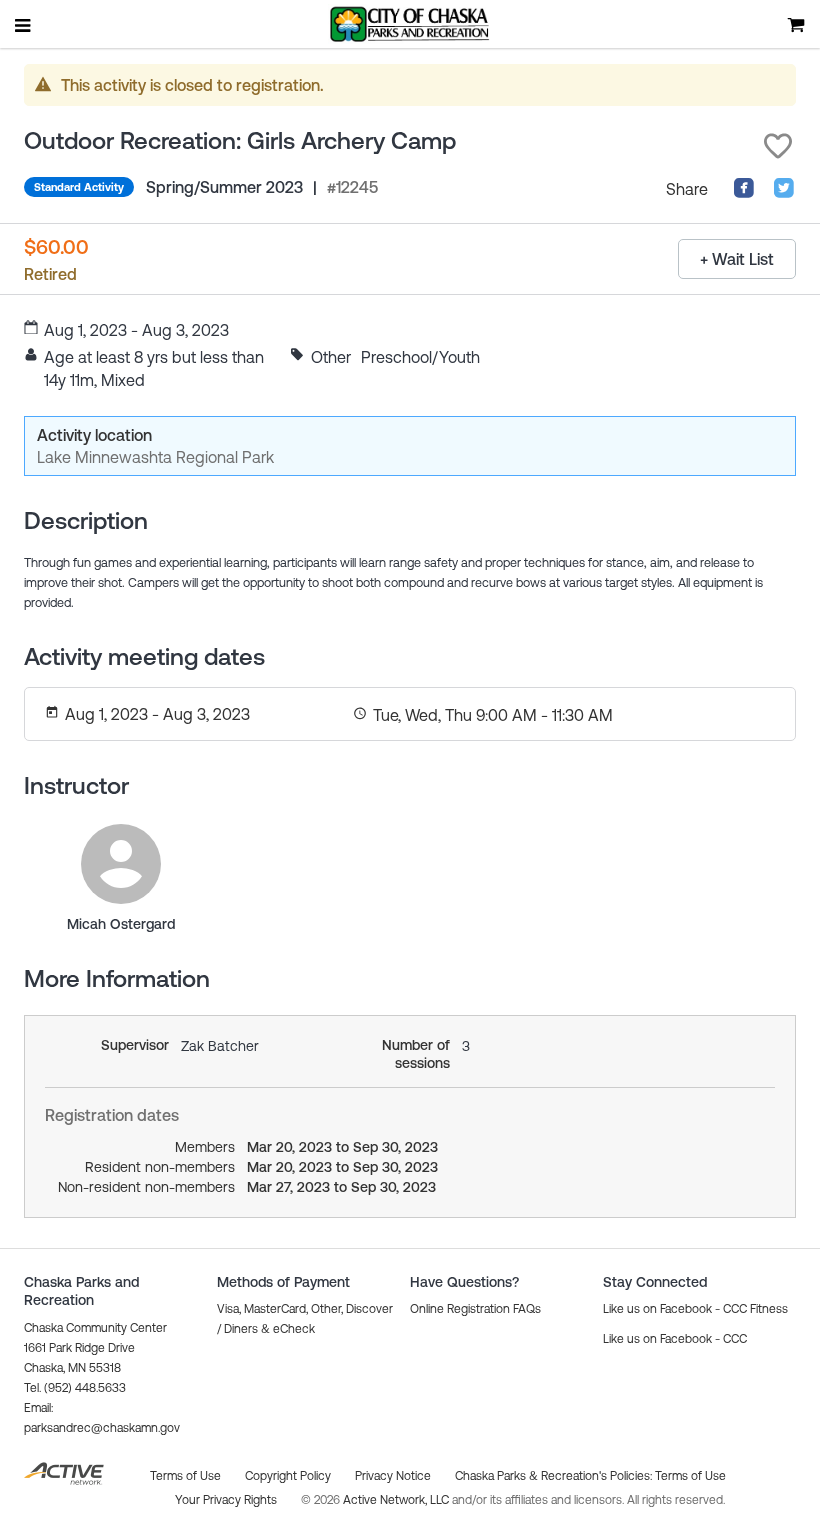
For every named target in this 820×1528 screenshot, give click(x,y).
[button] (778, 146)
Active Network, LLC (397, 1500)
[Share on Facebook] (744, 193)
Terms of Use (690, 1476)
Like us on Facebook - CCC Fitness (695, 1309)
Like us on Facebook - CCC (675, 1339)
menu (24, 25)
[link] (121, 864)
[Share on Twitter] (784, 193)
